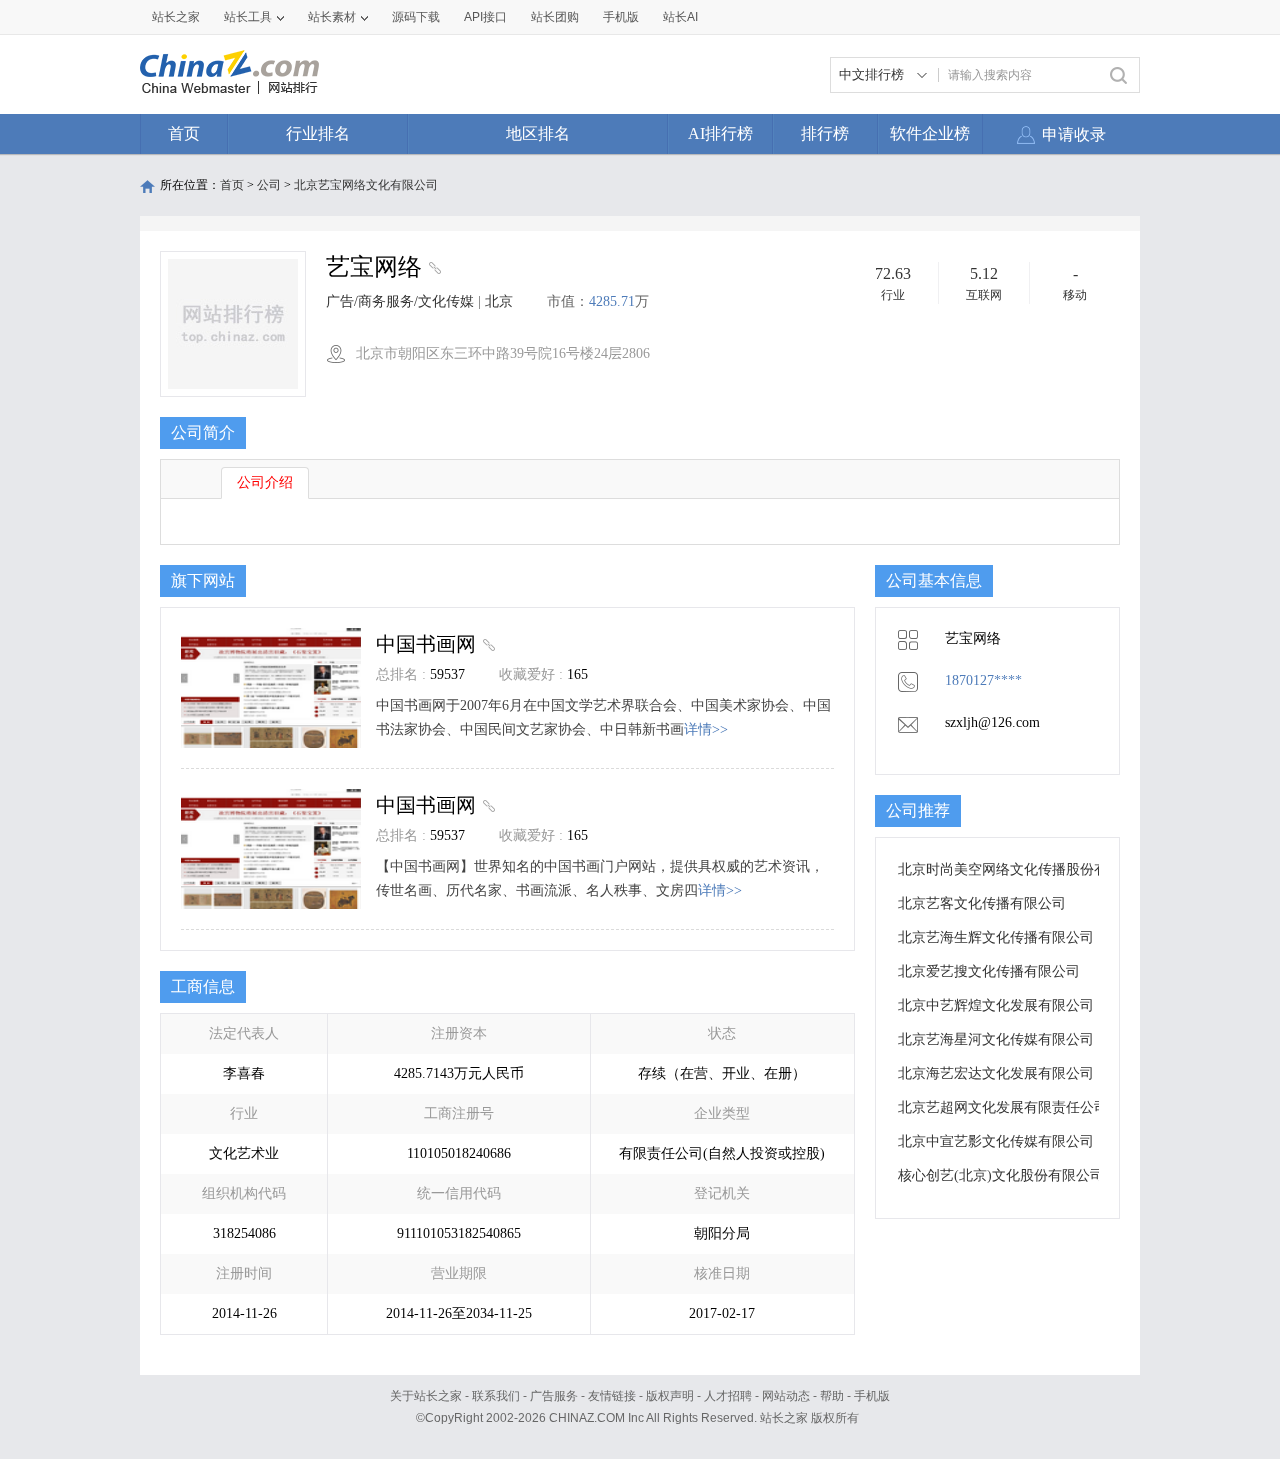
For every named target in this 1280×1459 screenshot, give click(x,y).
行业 (893, 295)
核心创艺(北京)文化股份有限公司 (1001, 1175)
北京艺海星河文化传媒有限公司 (996, 1039)
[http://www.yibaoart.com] (432, 270)
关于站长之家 (426, 1396)
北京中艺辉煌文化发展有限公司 (996, 1005)
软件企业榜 (930, 133)
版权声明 (670, 1396)
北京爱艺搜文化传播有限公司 (989, 971)
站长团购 (555, 17)
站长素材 (332, 17)
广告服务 (554, 1396)
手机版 (872, 1396)
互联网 (984, 295)
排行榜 (825, 133)
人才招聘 (728, 1396)
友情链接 (612, 1396)
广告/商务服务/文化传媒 (400, 301)
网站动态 (786, 1396)
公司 (269, 185)
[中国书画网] (486, 644)
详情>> (706, 729)
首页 (184, 133)
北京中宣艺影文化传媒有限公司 (996, 1141)
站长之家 (176, 17)
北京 (499, 301)
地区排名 (538, 133)
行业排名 (318, 133)
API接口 (485, 17)
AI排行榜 (720, 133)
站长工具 (248, 17)
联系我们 (496, 1396)
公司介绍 (265, 482)
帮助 (832, 1396)
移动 (1075, 295)
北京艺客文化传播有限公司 (982, 903)
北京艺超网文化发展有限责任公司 (1003, 1107)
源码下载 (416, 17)
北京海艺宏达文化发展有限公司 (996, 1073)
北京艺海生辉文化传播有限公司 (996, 937)
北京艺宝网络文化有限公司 (366, 185)
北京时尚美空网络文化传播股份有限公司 (1024, 869)
